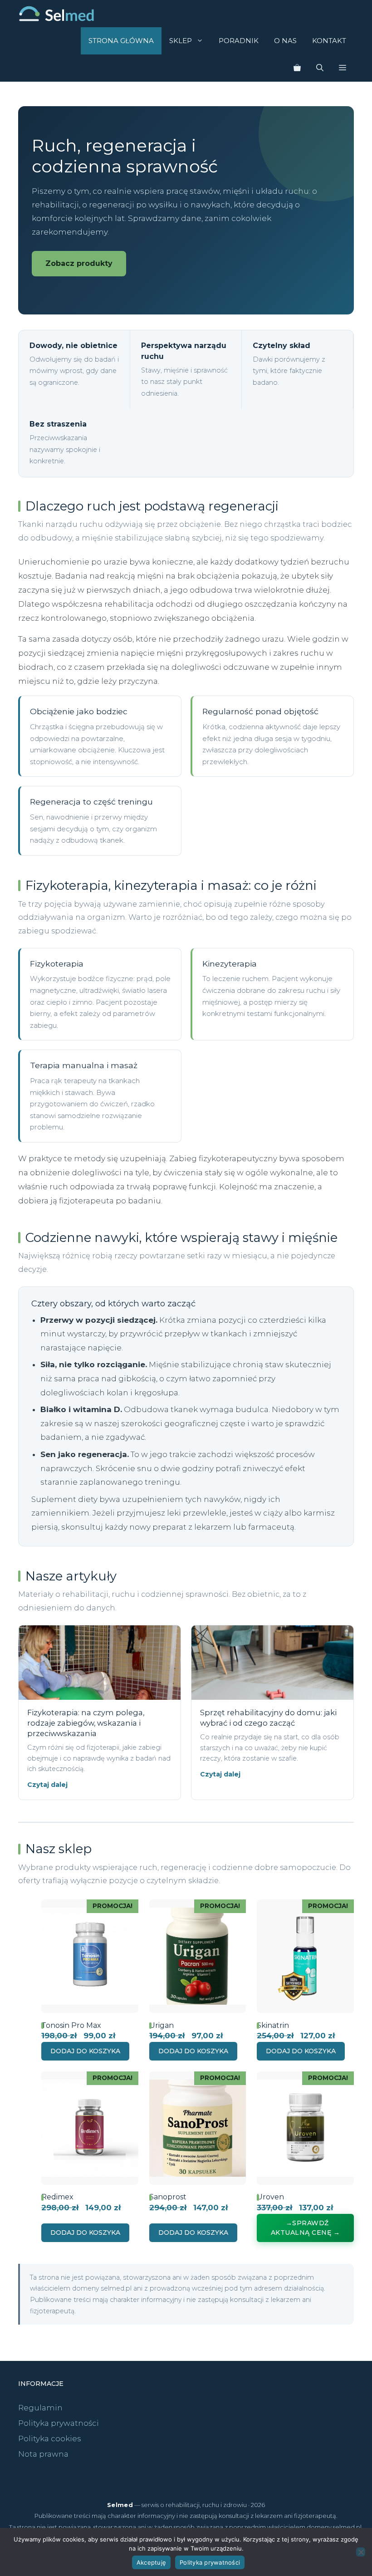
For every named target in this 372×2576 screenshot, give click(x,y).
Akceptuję (151, 2562)
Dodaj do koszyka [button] (85, 2051)
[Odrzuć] (361, 2552)
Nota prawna (43, 2454)
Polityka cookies (50, 2439)
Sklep (181, 41)
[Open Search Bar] (320, 68)
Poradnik (239, 41)
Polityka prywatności (59, 2423)
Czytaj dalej (47, 1785)
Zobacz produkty (79, 263)
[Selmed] (56, 14)
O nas (285, 41)
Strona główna (121, 41)
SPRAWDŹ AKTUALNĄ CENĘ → (306, 2228)
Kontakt (329, 41)
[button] (343, 68)
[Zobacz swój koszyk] (297, 68)
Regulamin (40, 2408)
